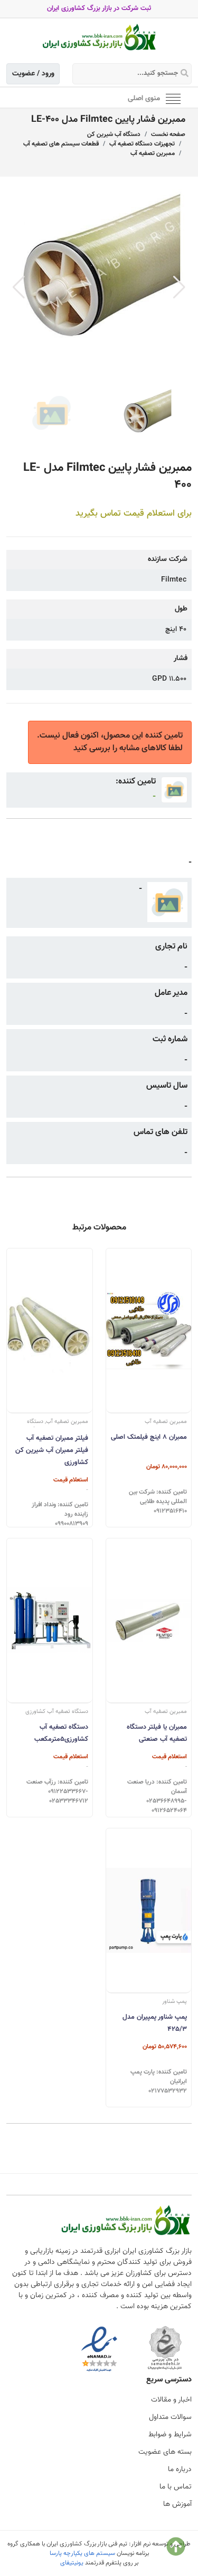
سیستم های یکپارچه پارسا (82, 2553)
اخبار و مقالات (171, 2400)
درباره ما (180, 2470)
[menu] (173, 98)
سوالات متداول (170, 2417)
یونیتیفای (72, 2563)
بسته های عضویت (165, 2452)
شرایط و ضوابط (170, 2435)
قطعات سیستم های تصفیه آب (61, 144)
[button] (179, 287)
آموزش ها (177, 2504)
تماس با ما (176, 2487)
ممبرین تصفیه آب (153, 153)
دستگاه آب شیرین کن (114, 134)
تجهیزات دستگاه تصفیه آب (142, 144)
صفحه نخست (168, 134)
